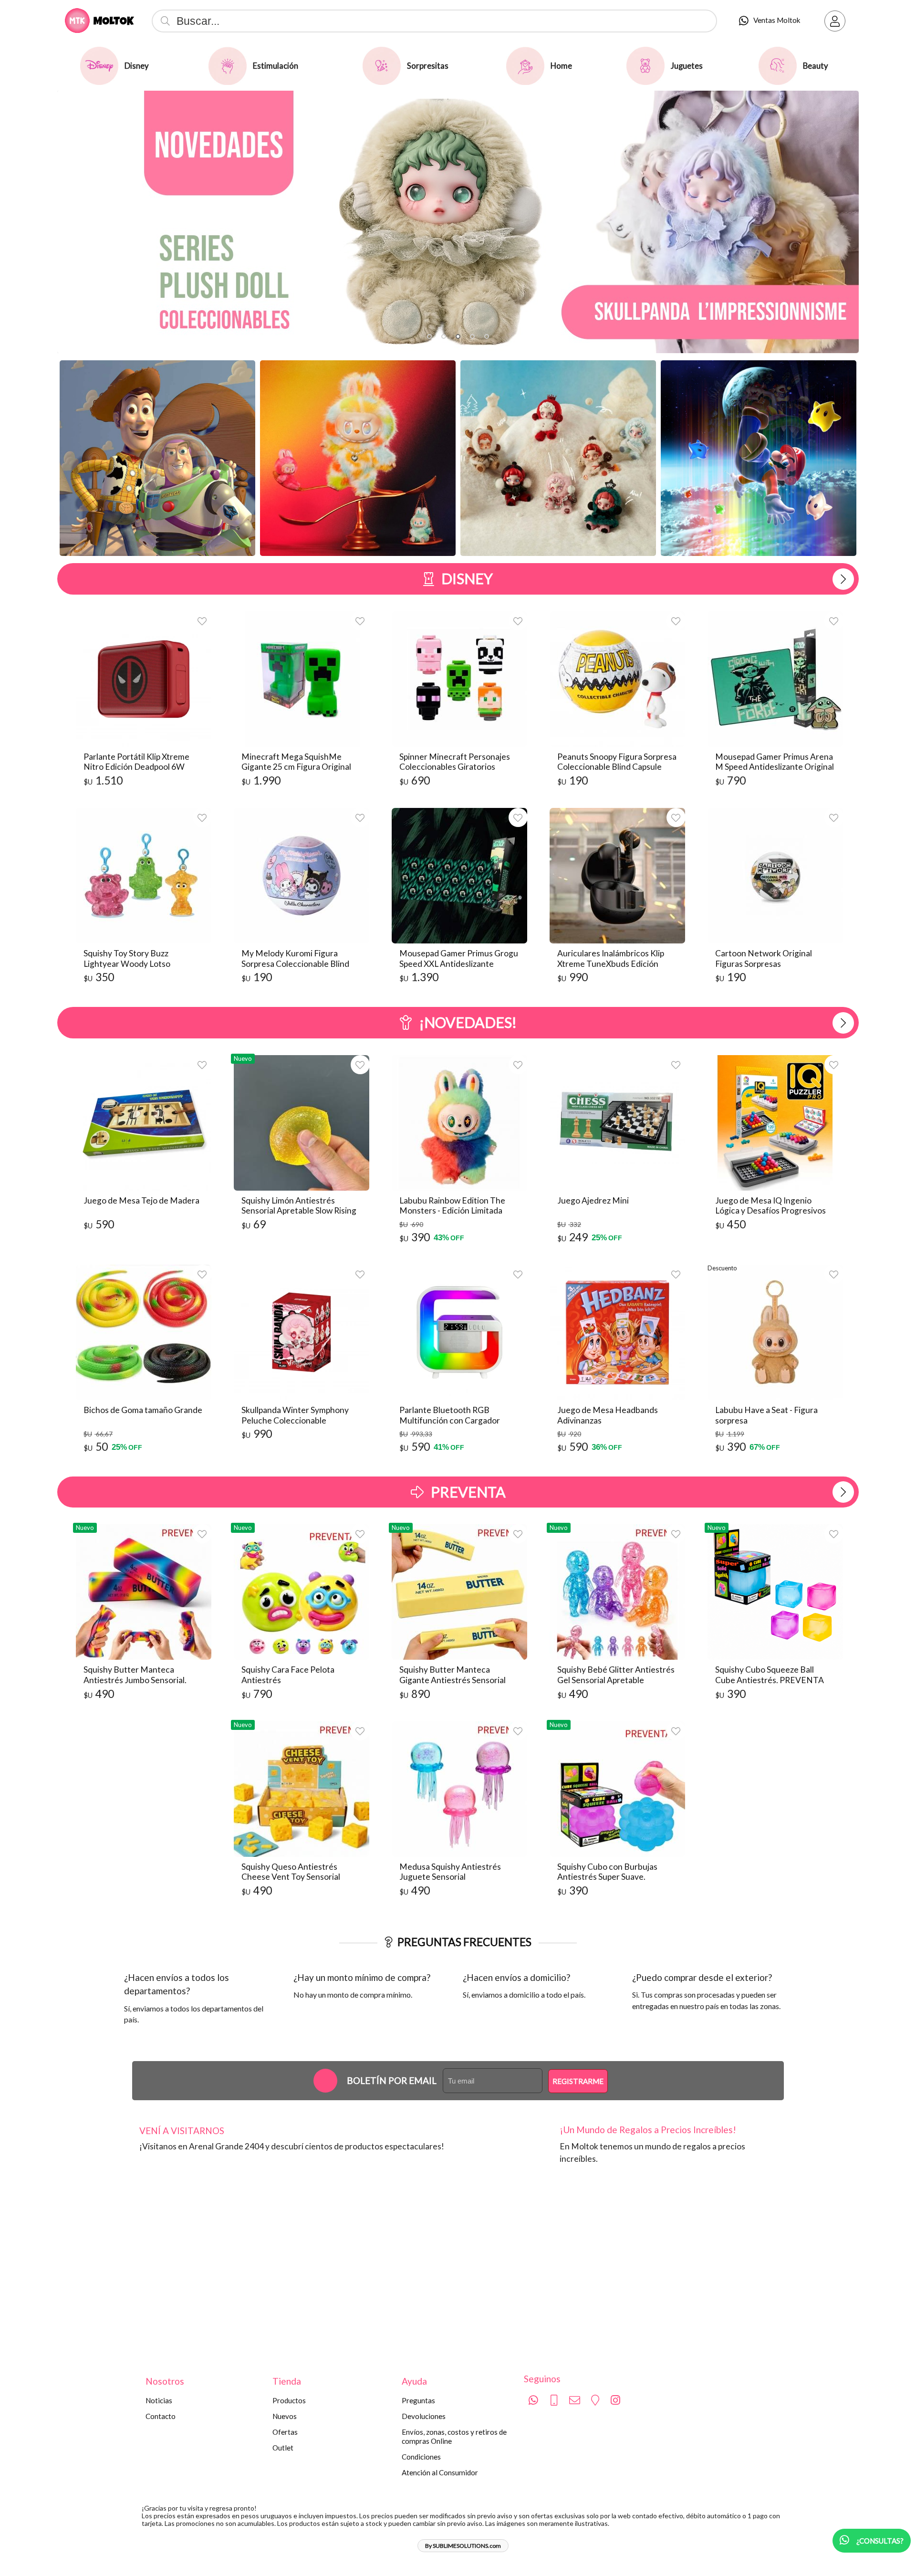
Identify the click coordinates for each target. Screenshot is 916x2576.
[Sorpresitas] (382, 66)
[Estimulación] (228, 66)
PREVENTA (468, 1492)
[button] (429, 336)
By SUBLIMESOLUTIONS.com (463, 2546)
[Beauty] (778, 66)
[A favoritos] (202, 621)
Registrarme (578, 2081)
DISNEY (467, 578)
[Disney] (99, 66)
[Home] (525, 66)
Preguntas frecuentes (464, 1942)
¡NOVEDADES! (468, 1022)
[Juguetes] (645, 66)
